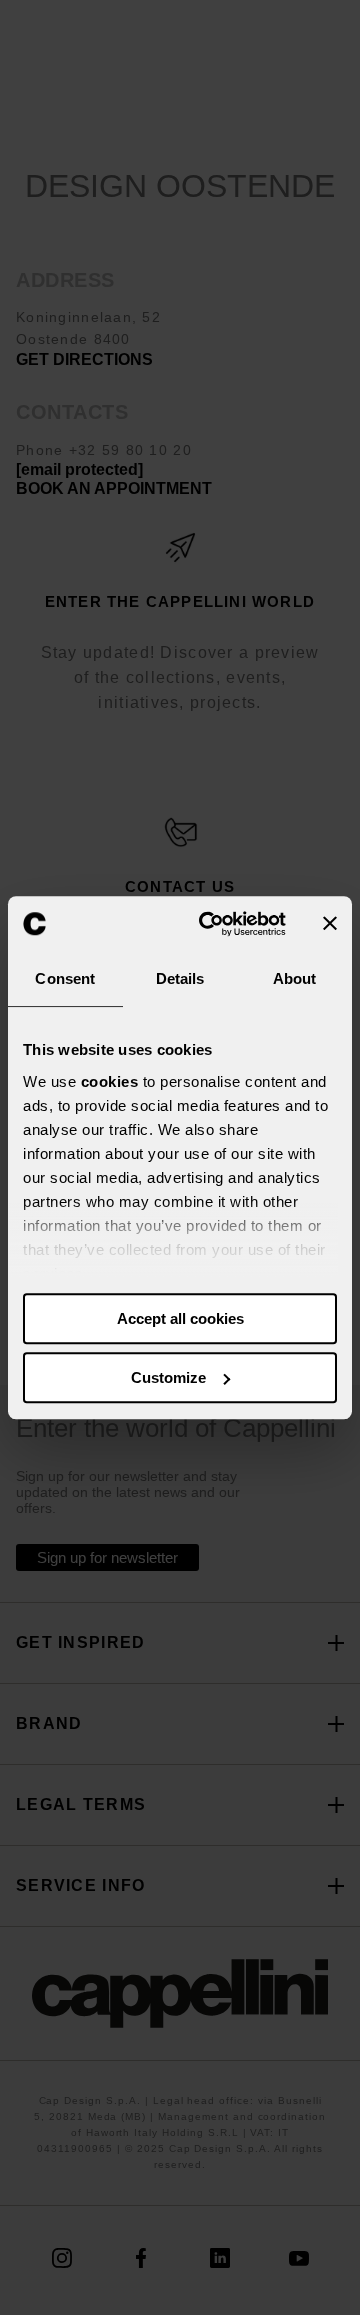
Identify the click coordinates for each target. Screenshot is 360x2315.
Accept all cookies (180, 1318)
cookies (110, 1081)
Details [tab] (180, 978)
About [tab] (295, 978)
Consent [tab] (65, 978)
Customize (168, 1377)
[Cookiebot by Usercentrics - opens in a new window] (211, 924)
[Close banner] (330, 924)
